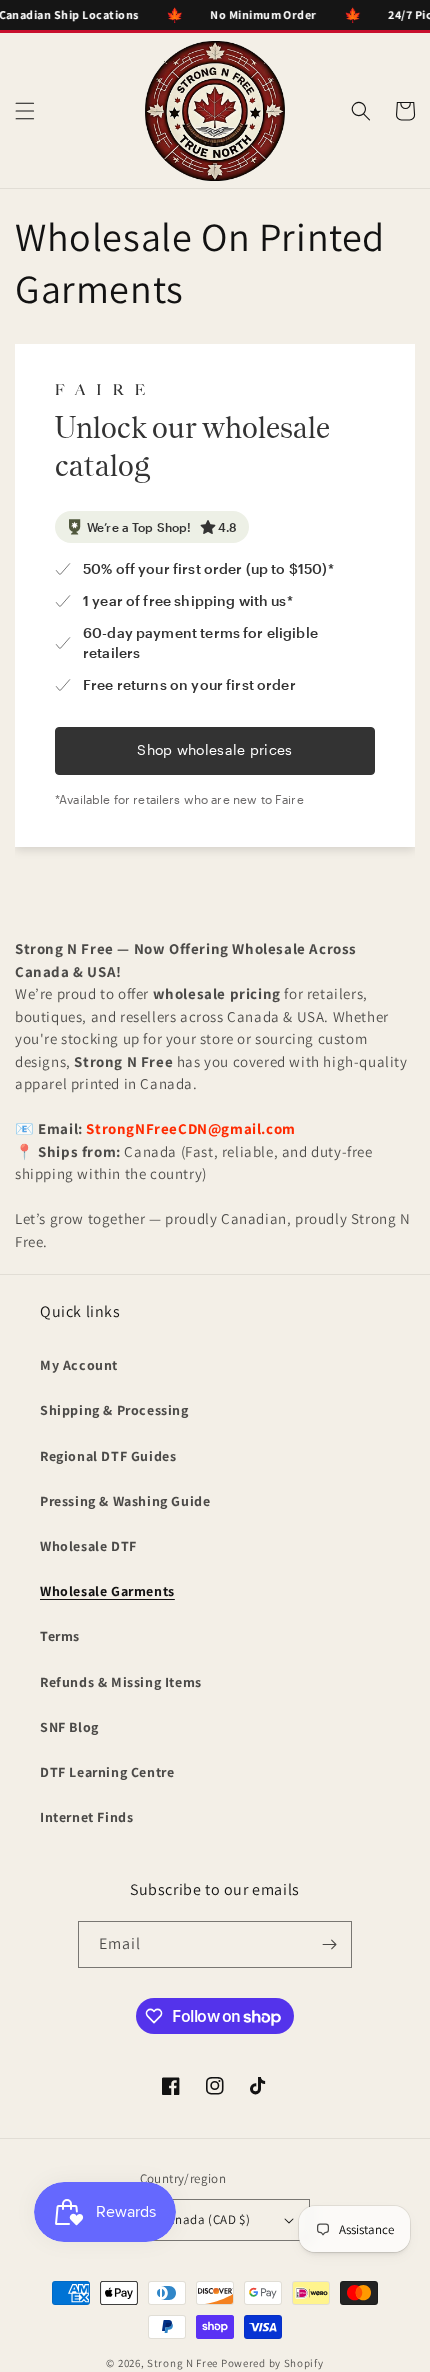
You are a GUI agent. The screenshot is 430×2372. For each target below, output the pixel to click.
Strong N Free (184, 2363)
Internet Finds (86, 1817)
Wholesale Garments (107, 1591)
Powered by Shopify (272, 2363)
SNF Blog (69, 1727)
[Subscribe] (329, 1944)
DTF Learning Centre (107, 1772)
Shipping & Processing (114, 1410)
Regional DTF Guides (108, 1456)
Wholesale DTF (88, 1546)
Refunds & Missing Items (121, 1682)
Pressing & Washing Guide (125, 1501)
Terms (60, 1636)
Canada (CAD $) (206, 2219)
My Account (79, 1365)
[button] (25, 111)
